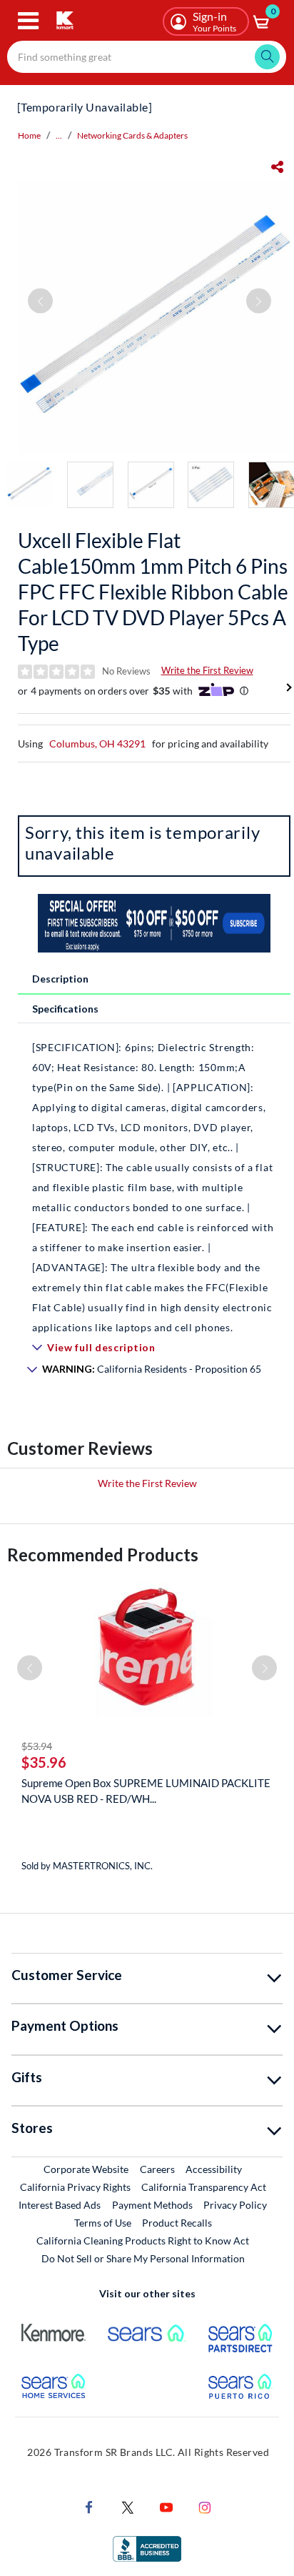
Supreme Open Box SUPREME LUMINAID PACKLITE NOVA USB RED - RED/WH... (146, 1791)
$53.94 (37, 1746)
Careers (158, 2169)
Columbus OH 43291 (97, 744)
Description (60, 979)
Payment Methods (152, 2205)
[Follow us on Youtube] (166, 2506)
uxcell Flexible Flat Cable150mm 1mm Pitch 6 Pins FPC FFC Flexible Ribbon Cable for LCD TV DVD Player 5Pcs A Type (153, 592)
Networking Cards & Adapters (132, 135)
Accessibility (214, 2169)
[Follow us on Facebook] (89, 2506)
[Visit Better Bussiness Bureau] (147, 2548)
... (59, 135)
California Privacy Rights (75, 2187)
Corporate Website (87, 2169)
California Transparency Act (204, 2187)
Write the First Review (207, 670)
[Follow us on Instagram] (205, 2506)
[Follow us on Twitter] (128, 2506)
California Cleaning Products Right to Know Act (143, 2241)
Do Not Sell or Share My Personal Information (143, 2258)
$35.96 (44, 1762)
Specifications (65, 1009)
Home (29, 135)
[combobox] (147, 57)
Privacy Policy (235, 2205)
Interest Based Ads (60, 2205)
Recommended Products (103, 1555)
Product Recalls (178, 2222)
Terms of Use (103, 2223)
